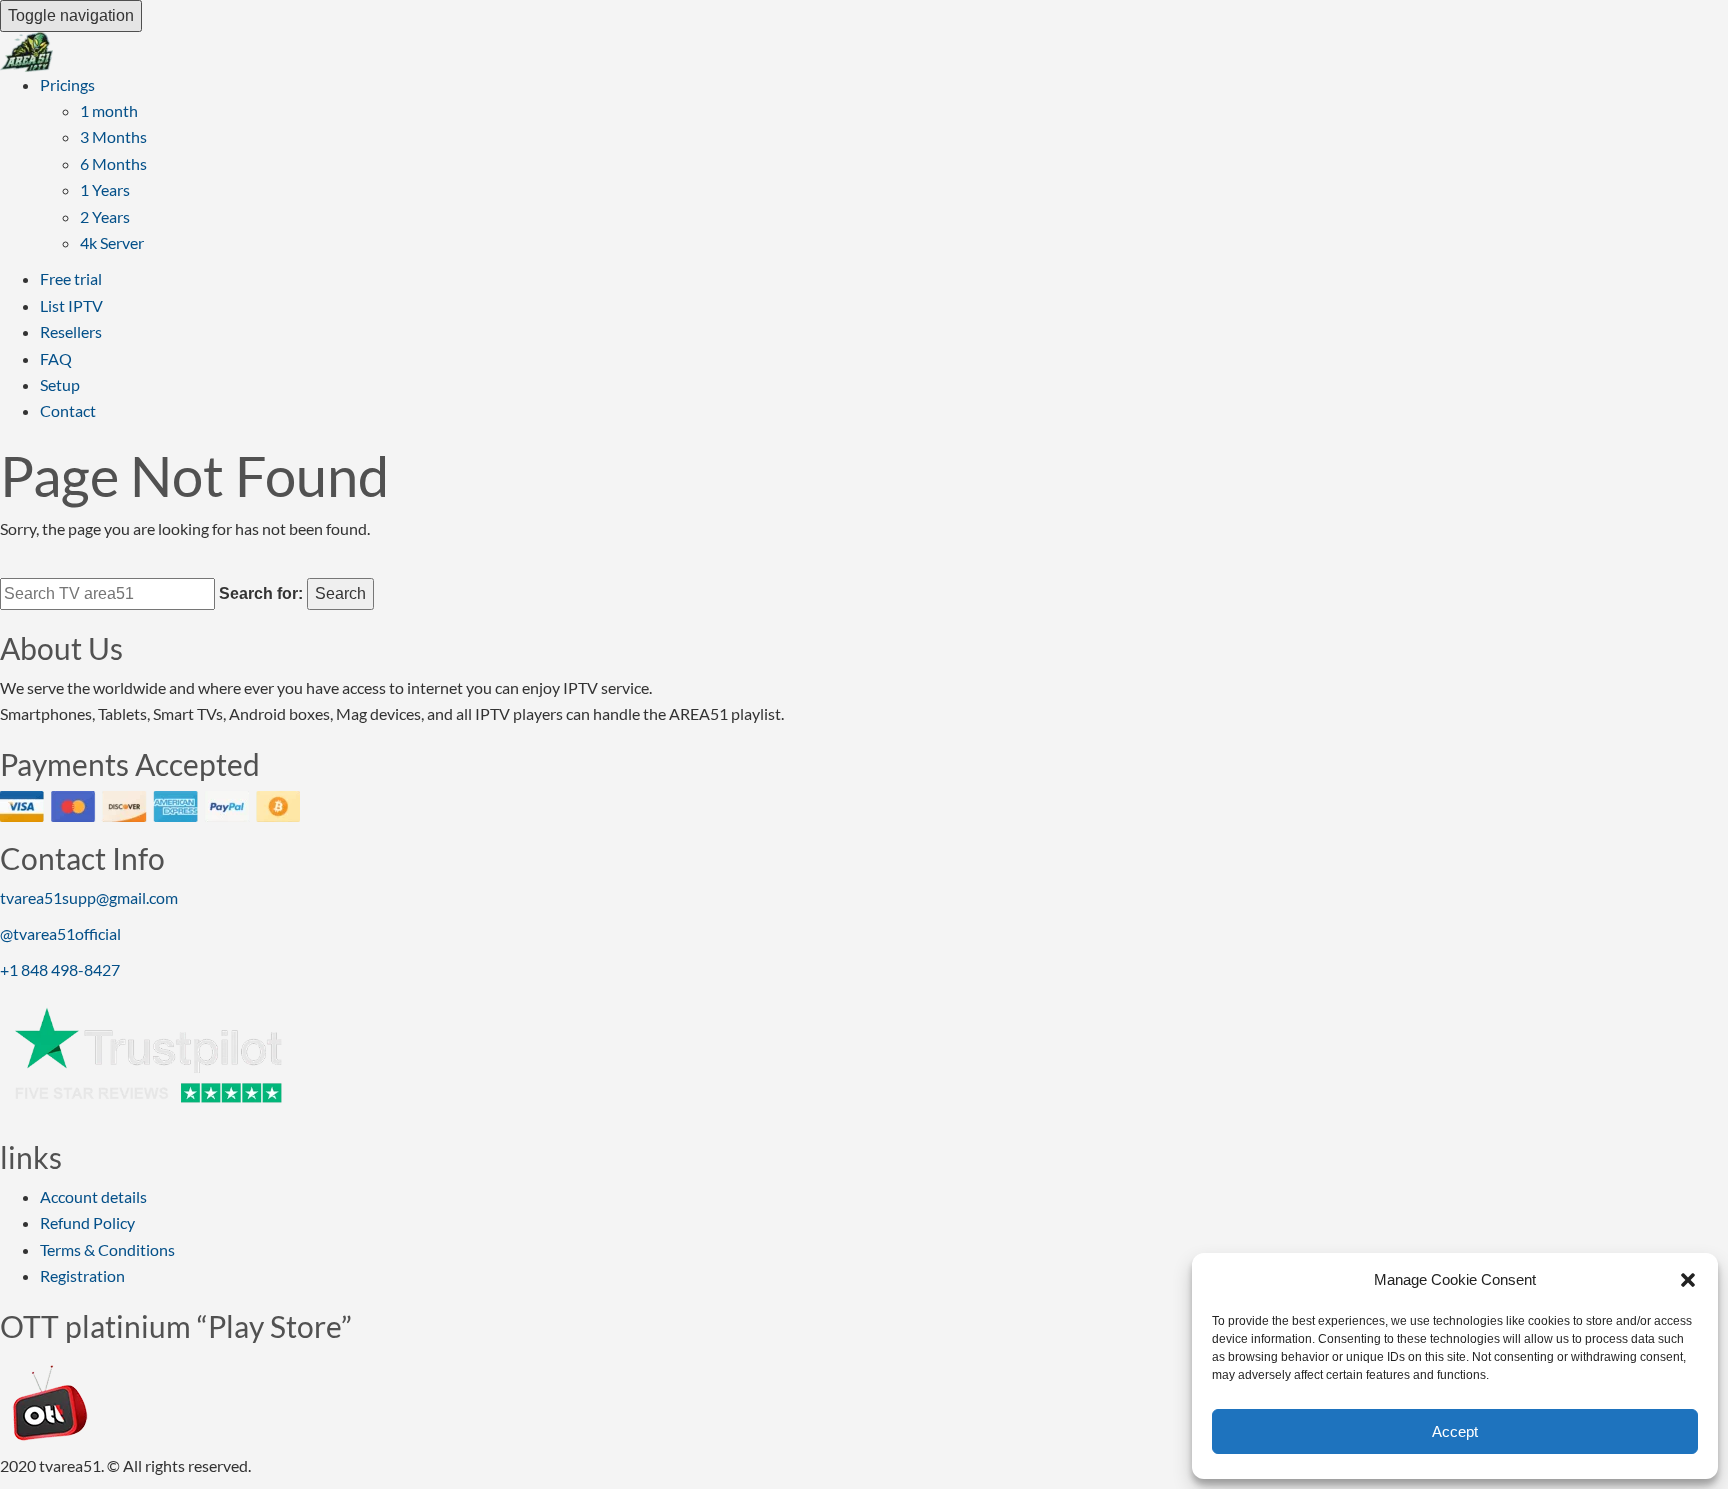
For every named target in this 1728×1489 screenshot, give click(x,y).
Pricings (67, 84)
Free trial (71, 278)
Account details (93, 1196)
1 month (109, 110)
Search (340, 593)
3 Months (113, 136)
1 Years (105, 189)
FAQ (56, 358)
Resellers (71, 331)
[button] (1688, 1280)
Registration (82, 1275)
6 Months (113, 163)
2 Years (105, 216)
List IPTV (71, 305)
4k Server (112, 242)
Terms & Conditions (107, 1249)
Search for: (261, 593)
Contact (68, 410)
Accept (1455, 1431)
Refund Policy (87, 1222)
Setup (60, 384)
